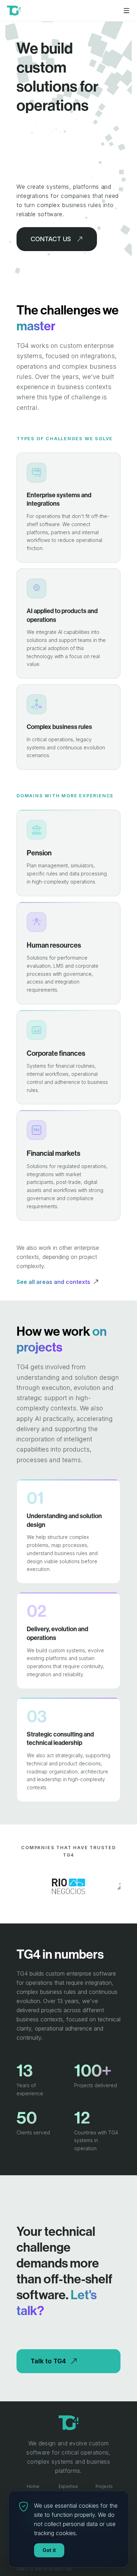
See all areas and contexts (53, 1282)
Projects (104, 2486)
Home (33, 2486)
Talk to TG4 (48, 2361)
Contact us (51, 239)
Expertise (68, 2486)
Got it (49, 2550)
